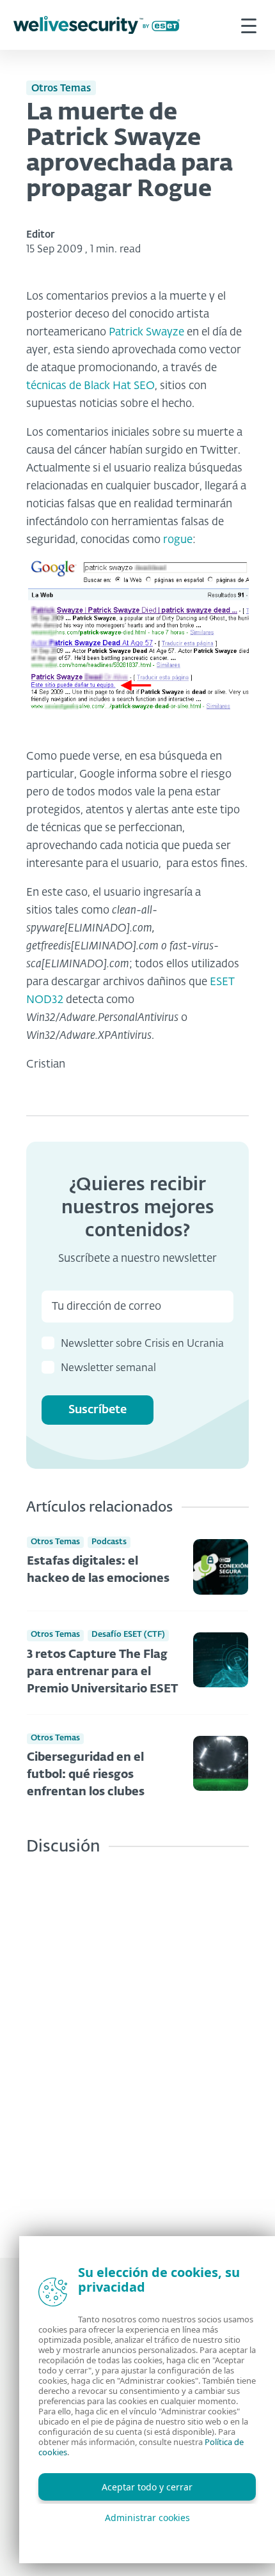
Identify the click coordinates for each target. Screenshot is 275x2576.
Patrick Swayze (146, 333)
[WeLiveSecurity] (97, 25)
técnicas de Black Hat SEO (90, 386)
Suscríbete (98, 1410)
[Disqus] (137, 2047)
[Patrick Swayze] (137, 649)
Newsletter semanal (108, 1368)
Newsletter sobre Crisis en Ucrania (142, 1344)
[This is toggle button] (249, 25)
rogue (178, 540)
